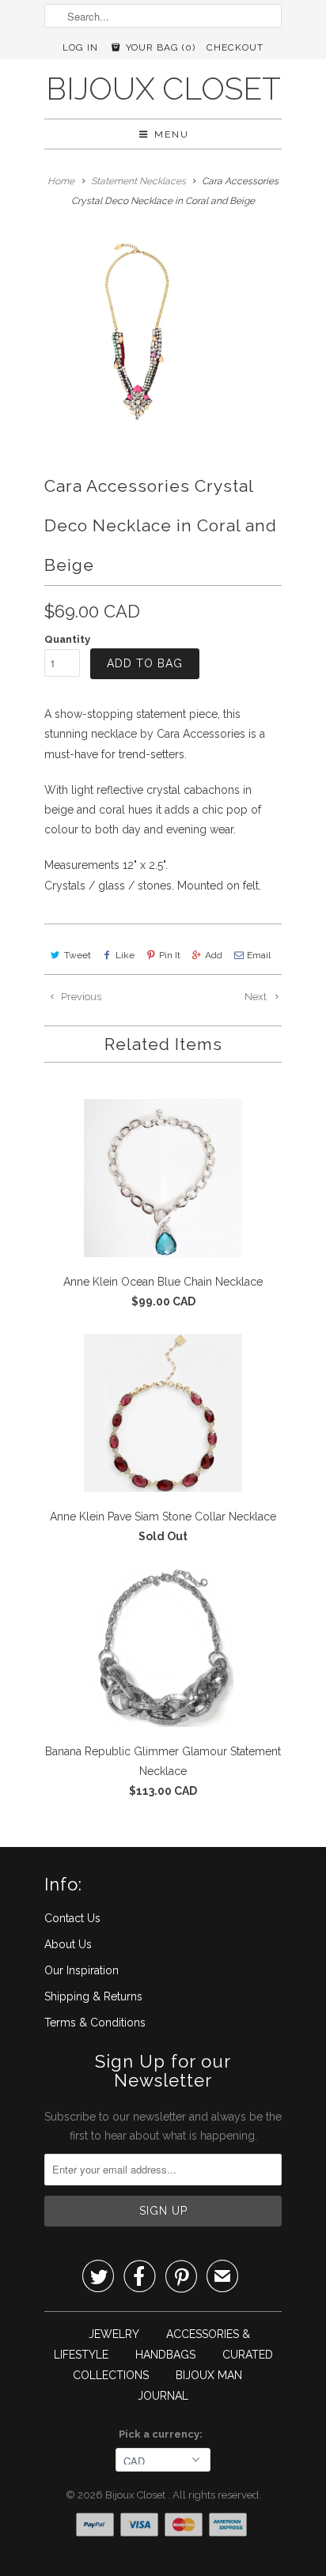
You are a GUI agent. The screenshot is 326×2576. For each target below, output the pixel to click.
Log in (80, 47)
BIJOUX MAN (209, 2375)
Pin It (170, 955)
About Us (68, 1944)
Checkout (235, 47)
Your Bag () (159, 47)
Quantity (67, 639)
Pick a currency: (163, 2434)
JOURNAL (163, 2396)
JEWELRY (114, 2334)
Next (257, 997)
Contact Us (72, 1918)
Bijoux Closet (163, 89)
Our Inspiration (81, 1970)
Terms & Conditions (95, 2023)
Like (125, 955)
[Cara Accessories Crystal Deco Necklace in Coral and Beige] (137, 332)
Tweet (78, 955)
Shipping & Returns (93, 1996)
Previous (80, 997)
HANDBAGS (165, 2355)
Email (259, 955)
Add (214, 955)
